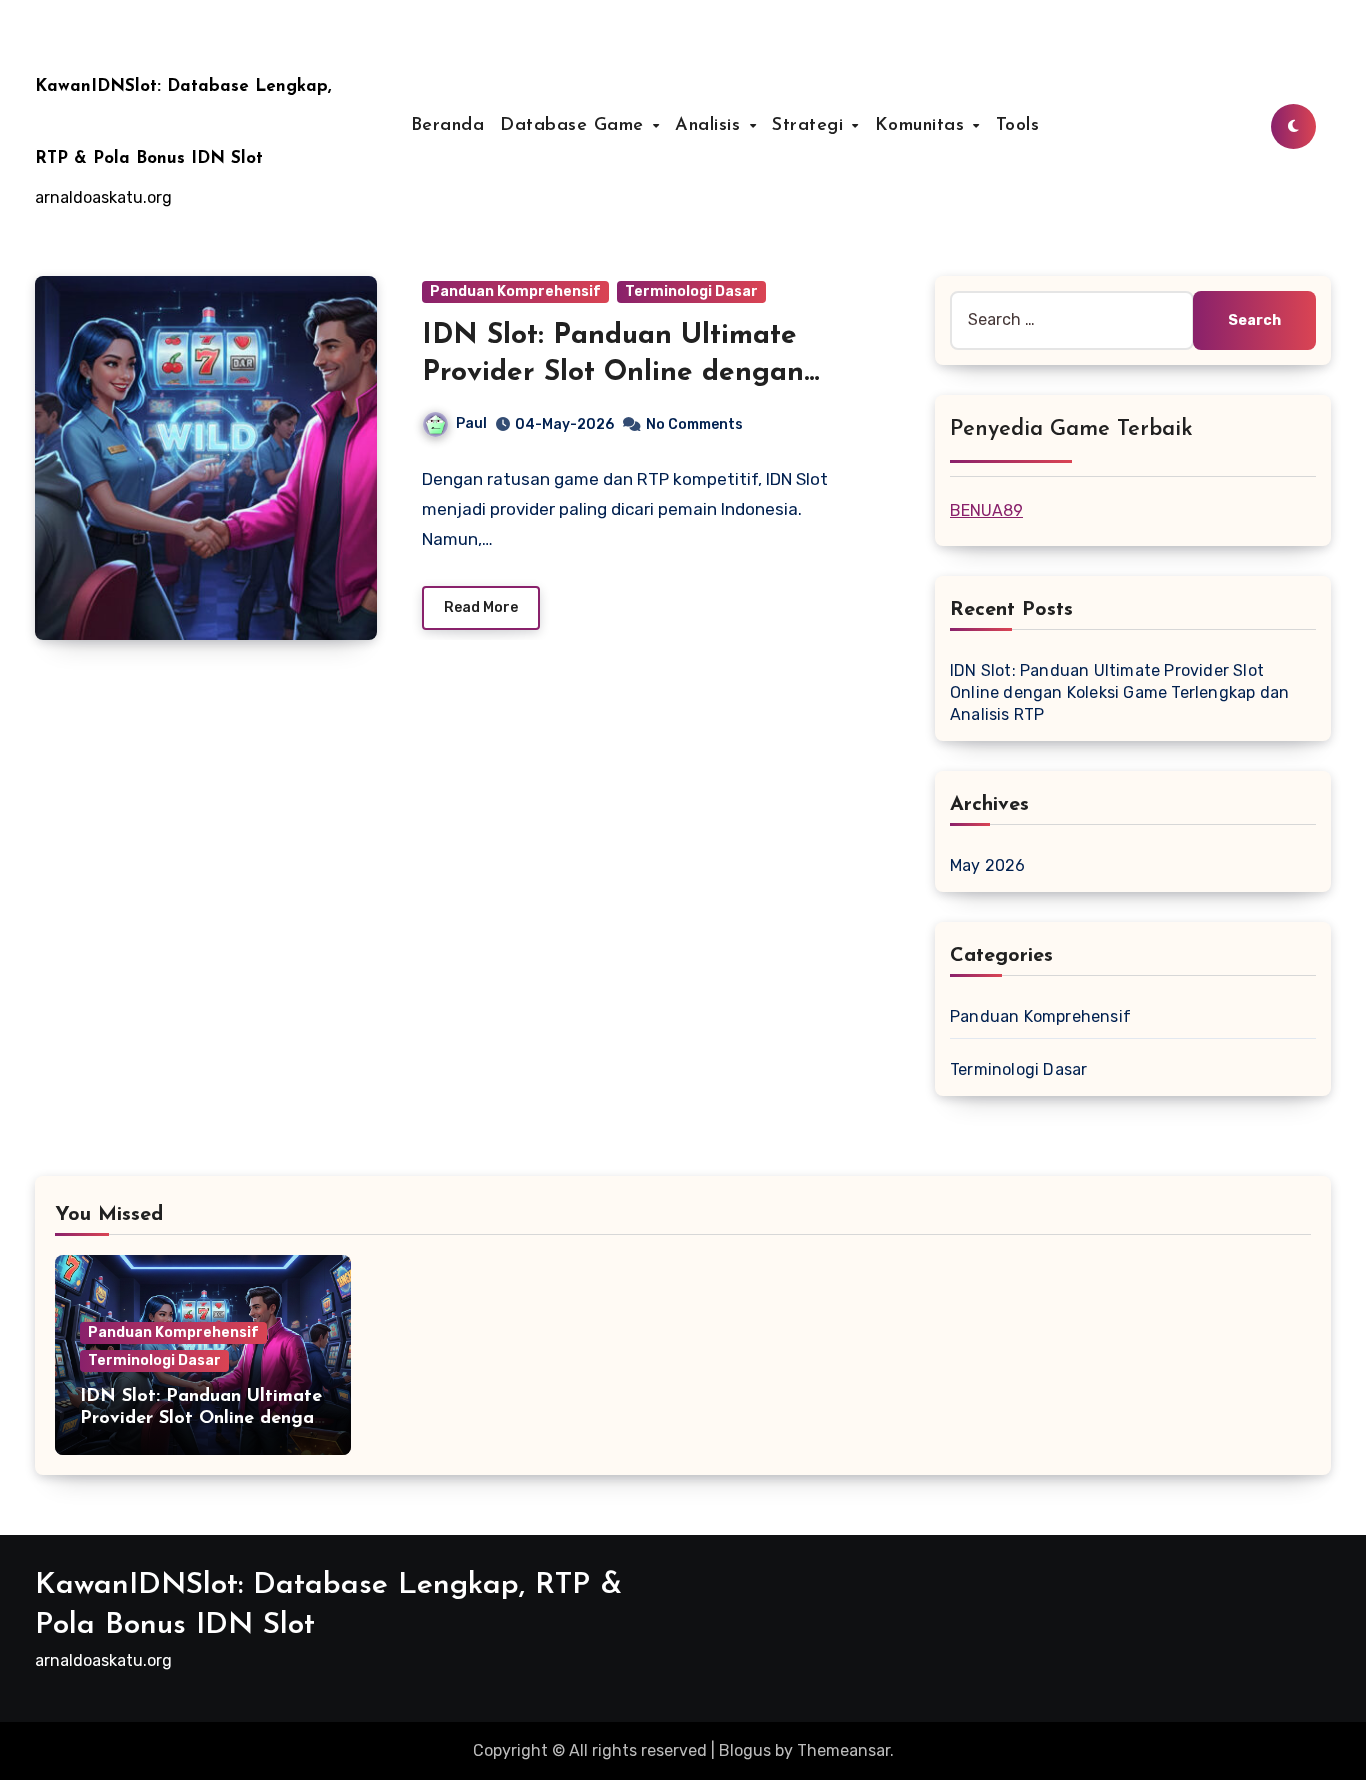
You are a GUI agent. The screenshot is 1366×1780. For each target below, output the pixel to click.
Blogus (745, 1750)
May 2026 (988, 865)
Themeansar (843, 1750)
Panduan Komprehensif (515, 291)
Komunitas (923, 126)
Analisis (711, 126)
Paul (471, 423)
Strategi (811, 126)
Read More (481, 607)
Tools (1018, 126)
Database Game (575, 126)
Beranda (448, 126)
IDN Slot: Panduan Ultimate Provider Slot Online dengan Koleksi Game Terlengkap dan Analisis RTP (1119, 692)
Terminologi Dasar (691, 291)
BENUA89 (986, 510)
